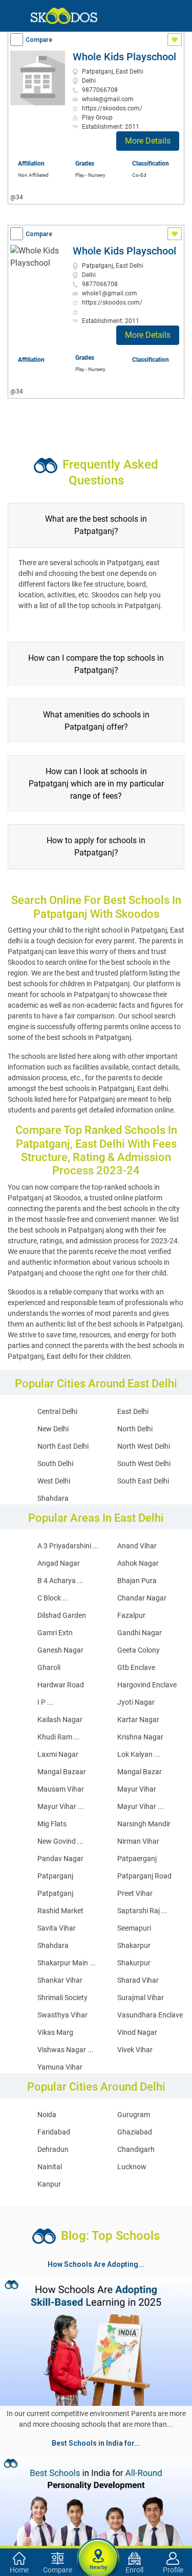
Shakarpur (134, 1945)
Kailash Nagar (60, 1720)
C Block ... (53, 1598)
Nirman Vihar (138, 1841)
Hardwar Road (61, 1685)
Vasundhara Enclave (150, 2015)
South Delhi (55, 1464)
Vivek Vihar (135, 2050)
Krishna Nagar (140, 1737)
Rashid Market (60, 1911)
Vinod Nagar (137, 2032)
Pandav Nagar (60, 1859)
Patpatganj (55, 1893)
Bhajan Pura (137, 1581)
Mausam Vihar (61, 1789)
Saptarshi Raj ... (142, 1911)
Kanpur (49, 2184)
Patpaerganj (137, 1859)
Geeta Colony (138, 1650)
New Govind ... (60, 1841)
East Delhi (133, 1411)
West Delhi (54, 1481)
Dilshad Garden (62, 1615)
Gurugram (134, 2115)
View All (96, 2452)
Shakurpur (134, 1963)
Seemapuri (134, 1928)
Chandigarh (136, 2149)
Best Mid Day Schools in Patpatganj (64, 2538)
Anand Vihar (137, 1546)
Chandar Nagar (142, 1598)
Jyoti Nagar (136, 1702)
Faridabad (54, 2132)
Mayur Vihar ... (61, 1806)
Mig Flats (52, 1824)
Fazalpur (131, 1615)
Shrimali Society (62, 1998)
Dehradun (53, 2149)
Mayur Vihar (137, 1789)
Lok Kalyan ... (139, 1754)
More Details (148, 141)
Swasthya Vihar (62, 2015)
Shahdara (53, 1498)
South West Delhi (144, 1464)
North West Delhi (144, 1446)
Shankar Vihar (60, 1980)
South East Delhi (143, 1481)
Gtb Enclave (136, 1667)
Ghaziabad (135, 2132)
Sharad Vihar (138, 1980)
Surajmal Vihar (141, 1998)
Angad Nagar (59, 1563)
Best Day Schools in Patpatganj (57, 2501)
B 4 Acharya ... (60, 1581)
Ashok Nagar (138, 1563)
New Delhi (53, 1429)
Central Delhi (57, 1411)
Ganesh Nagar (60, 1650)
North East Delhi (63, 1446)
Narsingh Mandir (144, 1824)
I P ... (45, 1702)
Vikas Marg (55, 2032)
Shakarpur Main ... (67, 1963)
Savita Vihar (57, 1928)
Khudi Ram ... (59, 1737)
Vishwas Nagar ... (66, 2050)
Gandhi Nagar (140, 1633)
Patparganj (55, 1876)
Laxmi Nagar (58, 1754)
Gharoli (49, 1667)
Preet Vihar (135, 1893)
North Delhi (135, 1429)
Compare (39, 40)
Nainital (50, 2167)
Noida (47, 2115)
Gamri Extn (55, 1633)
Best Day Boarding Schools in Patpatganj (115, 2525)
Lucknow (132, 2167)
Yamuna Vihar (60, 2067)
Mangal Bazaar (62, 1772)
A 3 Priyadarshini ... (68, 1546)
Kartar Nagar (138, 1720)
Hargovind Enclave (147, 1685)
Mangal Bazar (140, 1772)
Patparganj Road (144, 1876)
